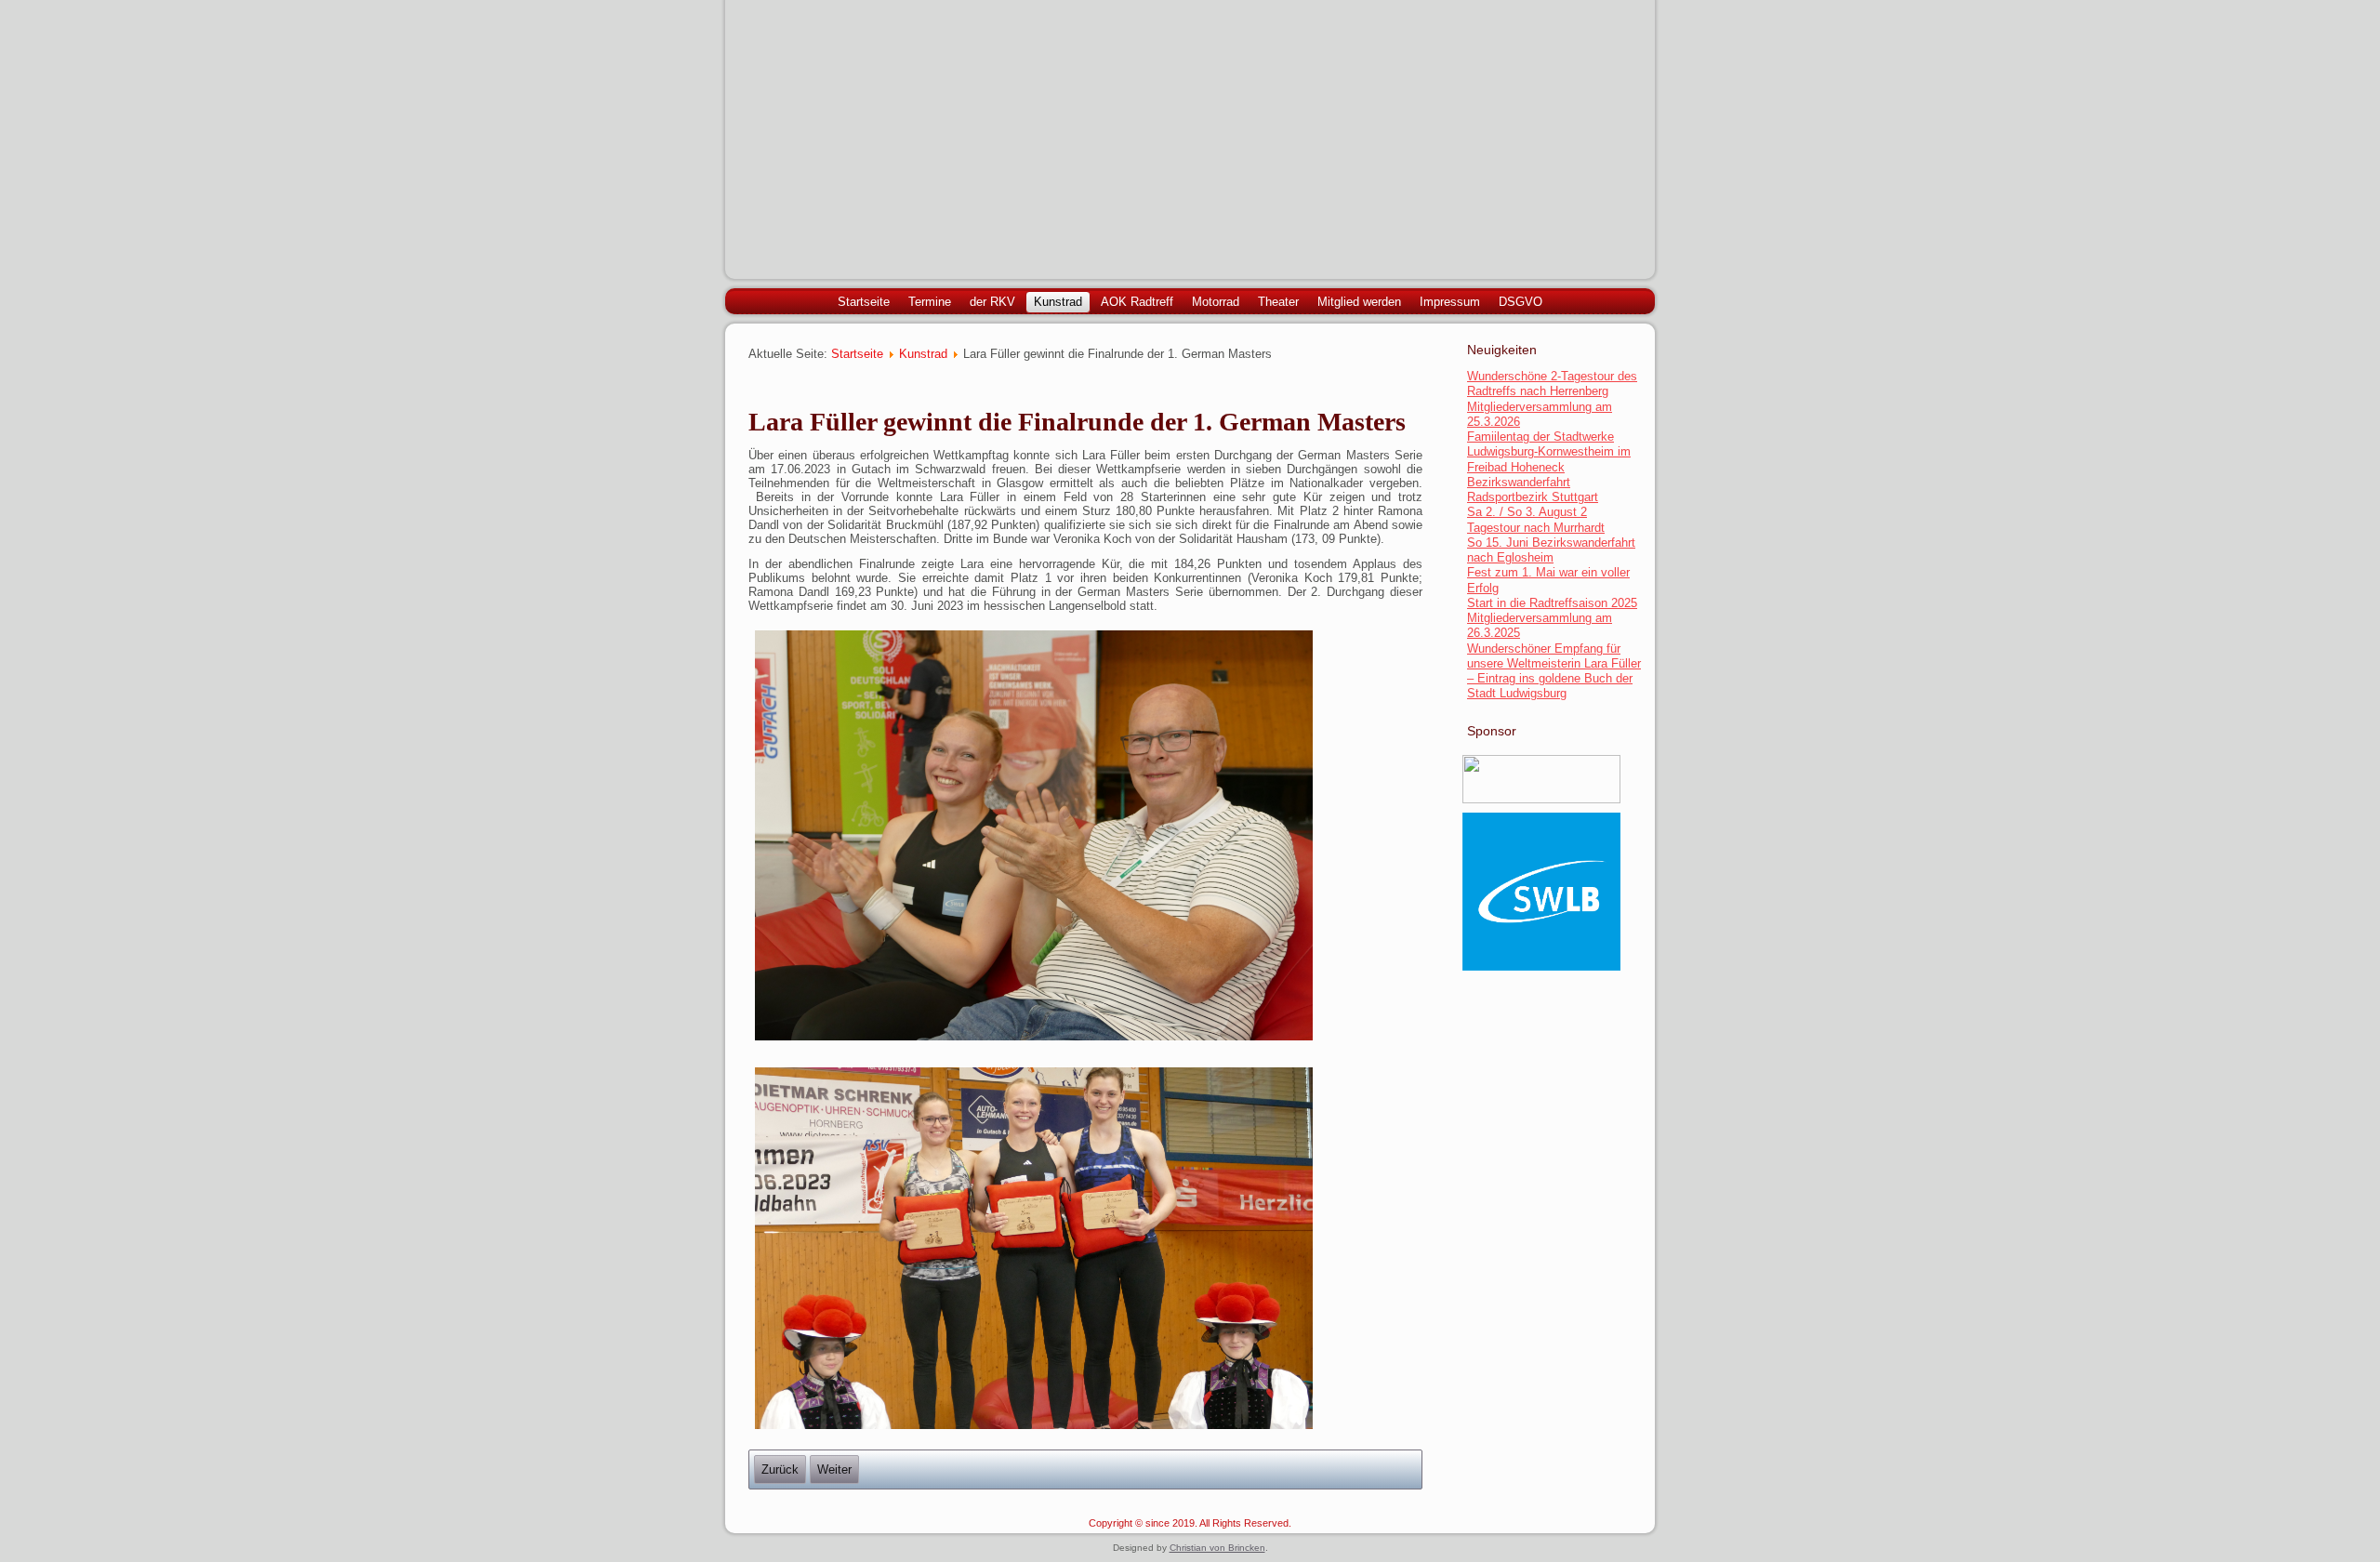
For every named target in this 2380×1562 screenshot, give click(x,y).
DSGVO (1521, 302)
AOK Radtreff (1137, 302)
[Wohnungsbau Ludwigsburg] (1541, 799)
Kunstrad (1058, 302)
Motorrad (1216, 302)
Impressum (1450, 302)
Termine (930, 302)
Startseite (864, 302)
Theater (1278, 302)
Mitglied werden (1359, 302)
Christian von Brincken (1217, 1548)
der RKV (992, 302)
